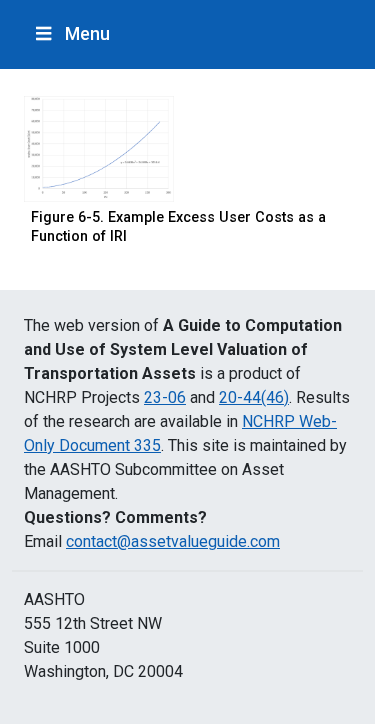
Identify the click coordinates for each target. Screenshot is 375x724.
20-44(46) (254, 397)
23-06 (165, 397)
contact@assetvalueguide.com (173, 541)
